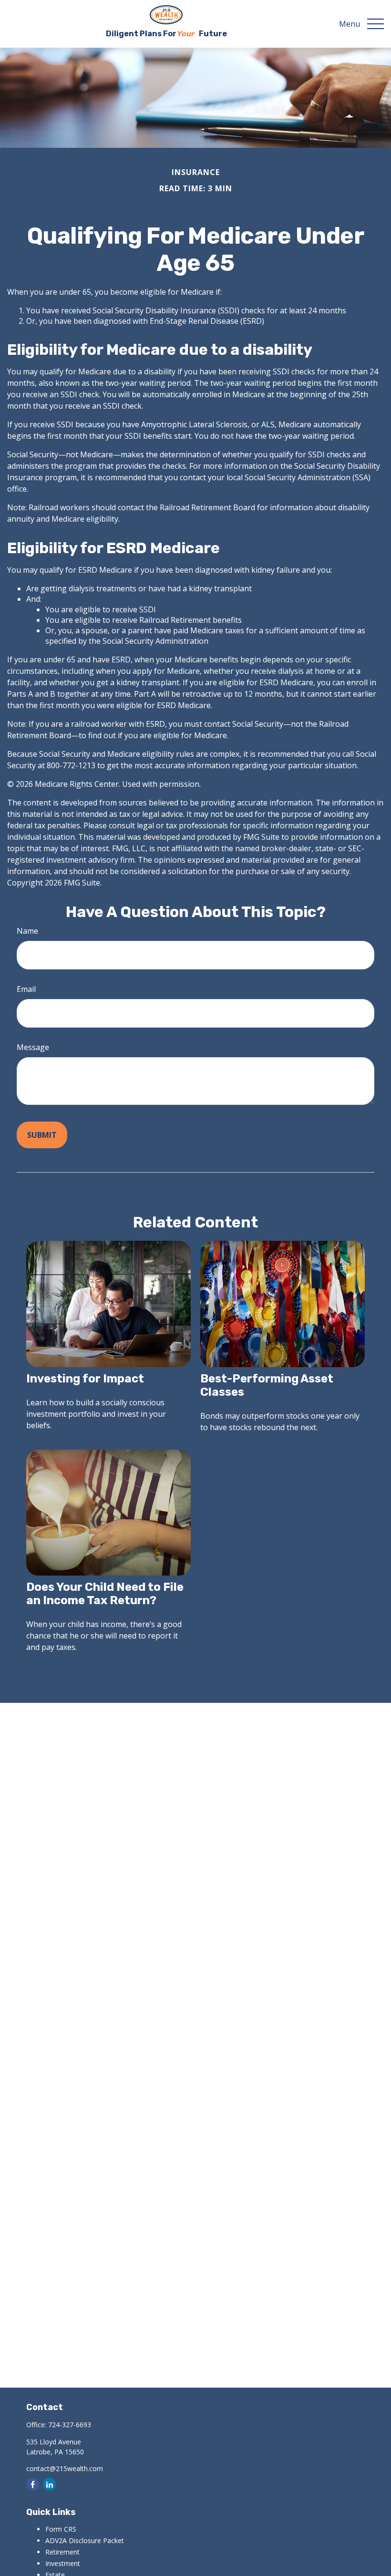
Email (26, 989)
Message (33, 1047)
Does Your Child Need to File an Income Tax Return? (105, 1594)
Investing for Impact (85, 1379)
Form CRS (61, 2529)
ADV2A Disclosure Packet (85, 2540)
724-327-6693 (70, 2425)
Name (27, 931)
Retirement (62, 2552)
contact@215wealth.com (65, 2468)
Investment (63, 2563)
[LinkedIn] (49, 2484)
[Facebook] (33, 2484)
